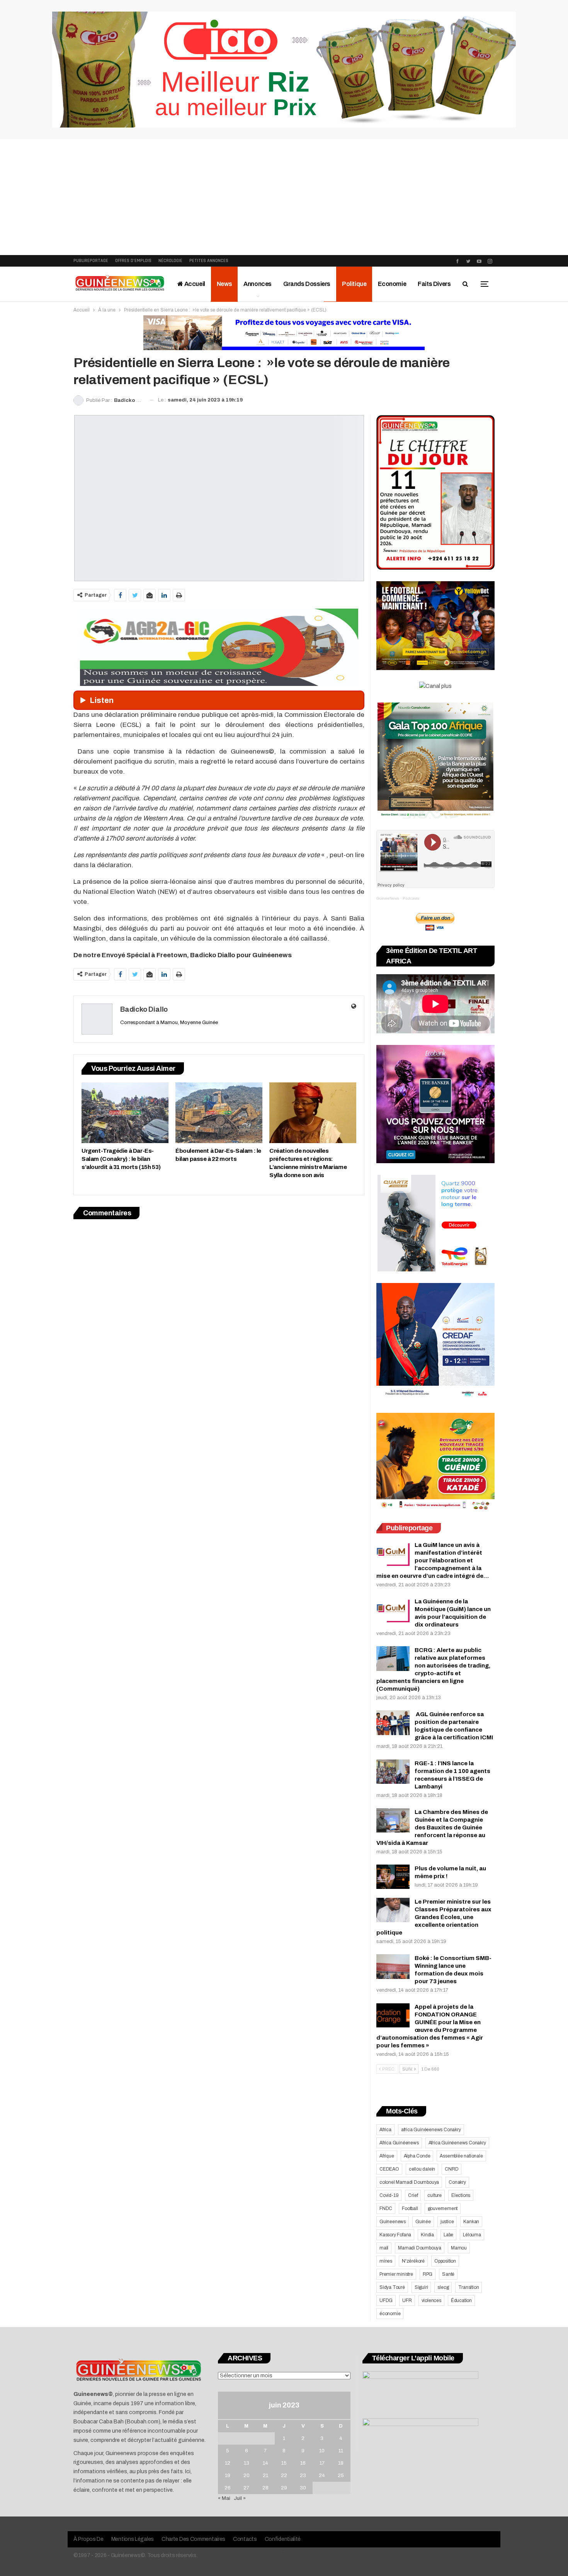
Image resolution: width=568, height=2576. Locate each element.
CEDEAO (389, 2169)
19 (228, 2476)
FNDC (386, 2208)
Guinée (423, 2222)
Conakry (457, 2182)
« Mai (224, 2498)
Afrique (387, 2156)
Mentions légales (133, 2539)
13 (247, 2463)
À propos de (88, 2539)
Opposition (445, 2261)
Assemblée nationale (461, 2156)
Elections (461, 2195)
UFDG (386, 2300)
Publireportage (91, 261)
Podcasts (411, 898)
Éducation (461, 2300)
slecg (443, 2287)
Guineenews (393, 2222)
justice (447, 2222)
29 (284, 2488)
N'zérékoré (413, 2261)
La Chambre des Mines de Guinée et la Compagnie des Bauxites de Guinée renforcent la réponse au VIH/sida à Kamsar (432, 1827)
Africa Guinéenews (399, 2143)
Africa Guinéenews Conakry (457, 2143)
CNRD (452, 2169)
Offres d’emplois (133, 261)
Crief (413, 2195)
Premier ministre (396, 2274)
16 (303, 2463)
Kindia (427, 2235)
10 (322, 2451)
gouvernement (443, 2208)
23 (303, 2476)
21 (265, 2476)
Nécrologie (170, 261)
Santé (448, 2274)
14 (265, 2463)
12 (228, 2463)
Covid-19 (389, 2195)
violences (431, 2300)
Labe (448, 2235)
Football (410, 2208)
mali (384, 2248)
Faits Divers (434, 284)
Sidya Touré (392, 2287)
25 (341, 2476)
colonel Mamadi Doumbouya (409, 2182)
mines (386, 2261)
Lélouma (472, 2235)
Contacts (245, 2539)
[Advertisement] (284, 197)
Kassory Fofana (395, 2235)
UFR (407, 2300)
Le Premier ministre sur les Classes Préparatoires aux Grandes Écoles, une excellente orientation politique (434, 1917)
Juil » (240, 2498)
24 (322, 2476)
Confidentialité (283, 2539)
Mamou (459, 2248)
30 (303, 2488)
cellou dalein (422, 2169)
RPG (428, 2274)
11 (341, 2451)
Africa (385, 2130)
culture (435, 2195)
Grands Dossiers (307, 284)
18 (341, 2463)
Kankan (471, 2222)
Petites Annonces (209, 261)
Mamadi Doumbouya (420, 2248)
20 (247, 2476)
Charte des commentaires (193, 2539)
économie (390, 2314)
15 (284, 2463)
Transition (469, 2287)
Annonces (258, 284)
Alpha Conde (417, 2156)
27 (246, 2488)
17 (322, 2463)
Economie (392, 284)
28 (265, 2488)
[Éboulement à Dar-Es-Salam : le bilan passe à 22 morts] (219, 1113)
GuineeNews (388, 898)
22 (284, 2476)
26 (228, 2488)
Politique (354, 284)
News (224, 284)
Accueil (194, 284)
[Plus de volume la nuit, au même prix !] (393, 1877)
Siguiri (421, 2287)
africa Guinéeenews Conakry (431, 2130)
